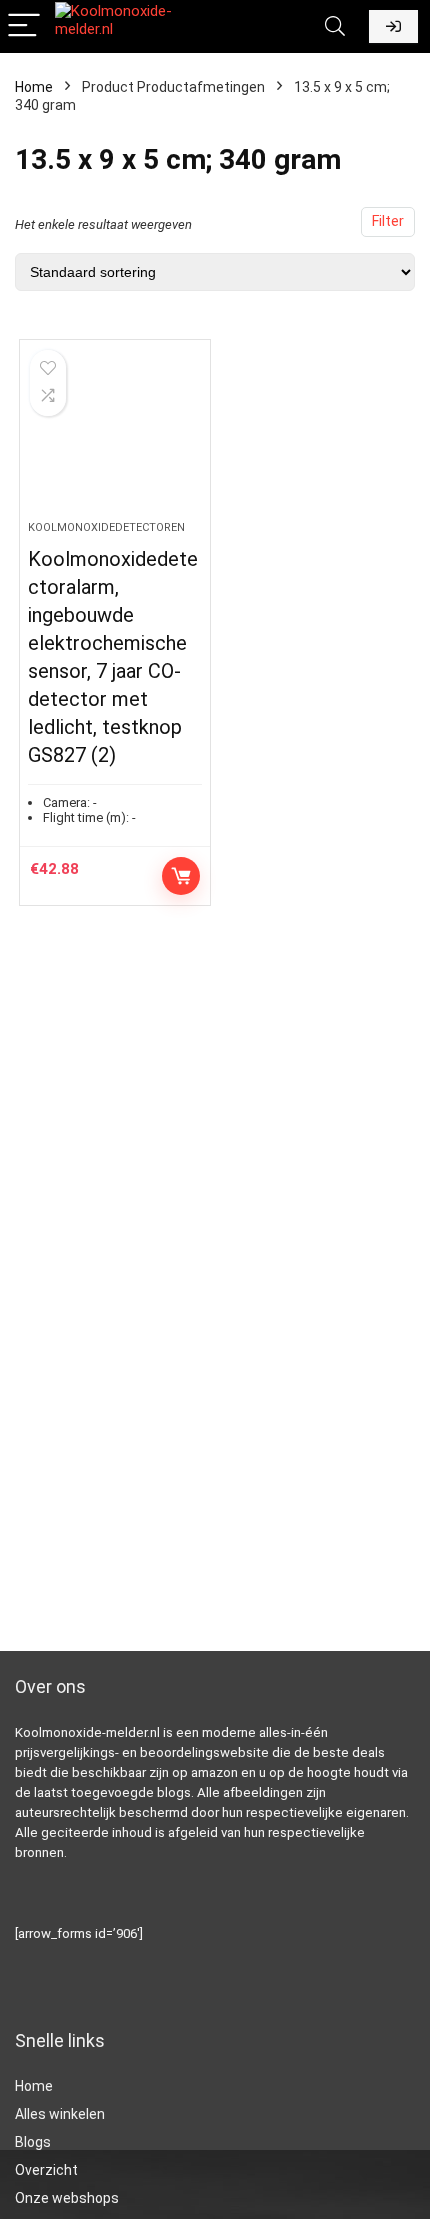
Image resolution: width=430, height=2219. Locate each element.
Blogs (33, 2142)
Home (34, 87)
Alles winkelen (60, 2114)
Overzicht (46, 2170)
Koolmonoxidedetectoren (106, 527)
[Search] (335, 26)
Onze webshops (67, 2198)
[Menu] (24, 26)
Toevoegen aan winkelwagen (181, 876)
